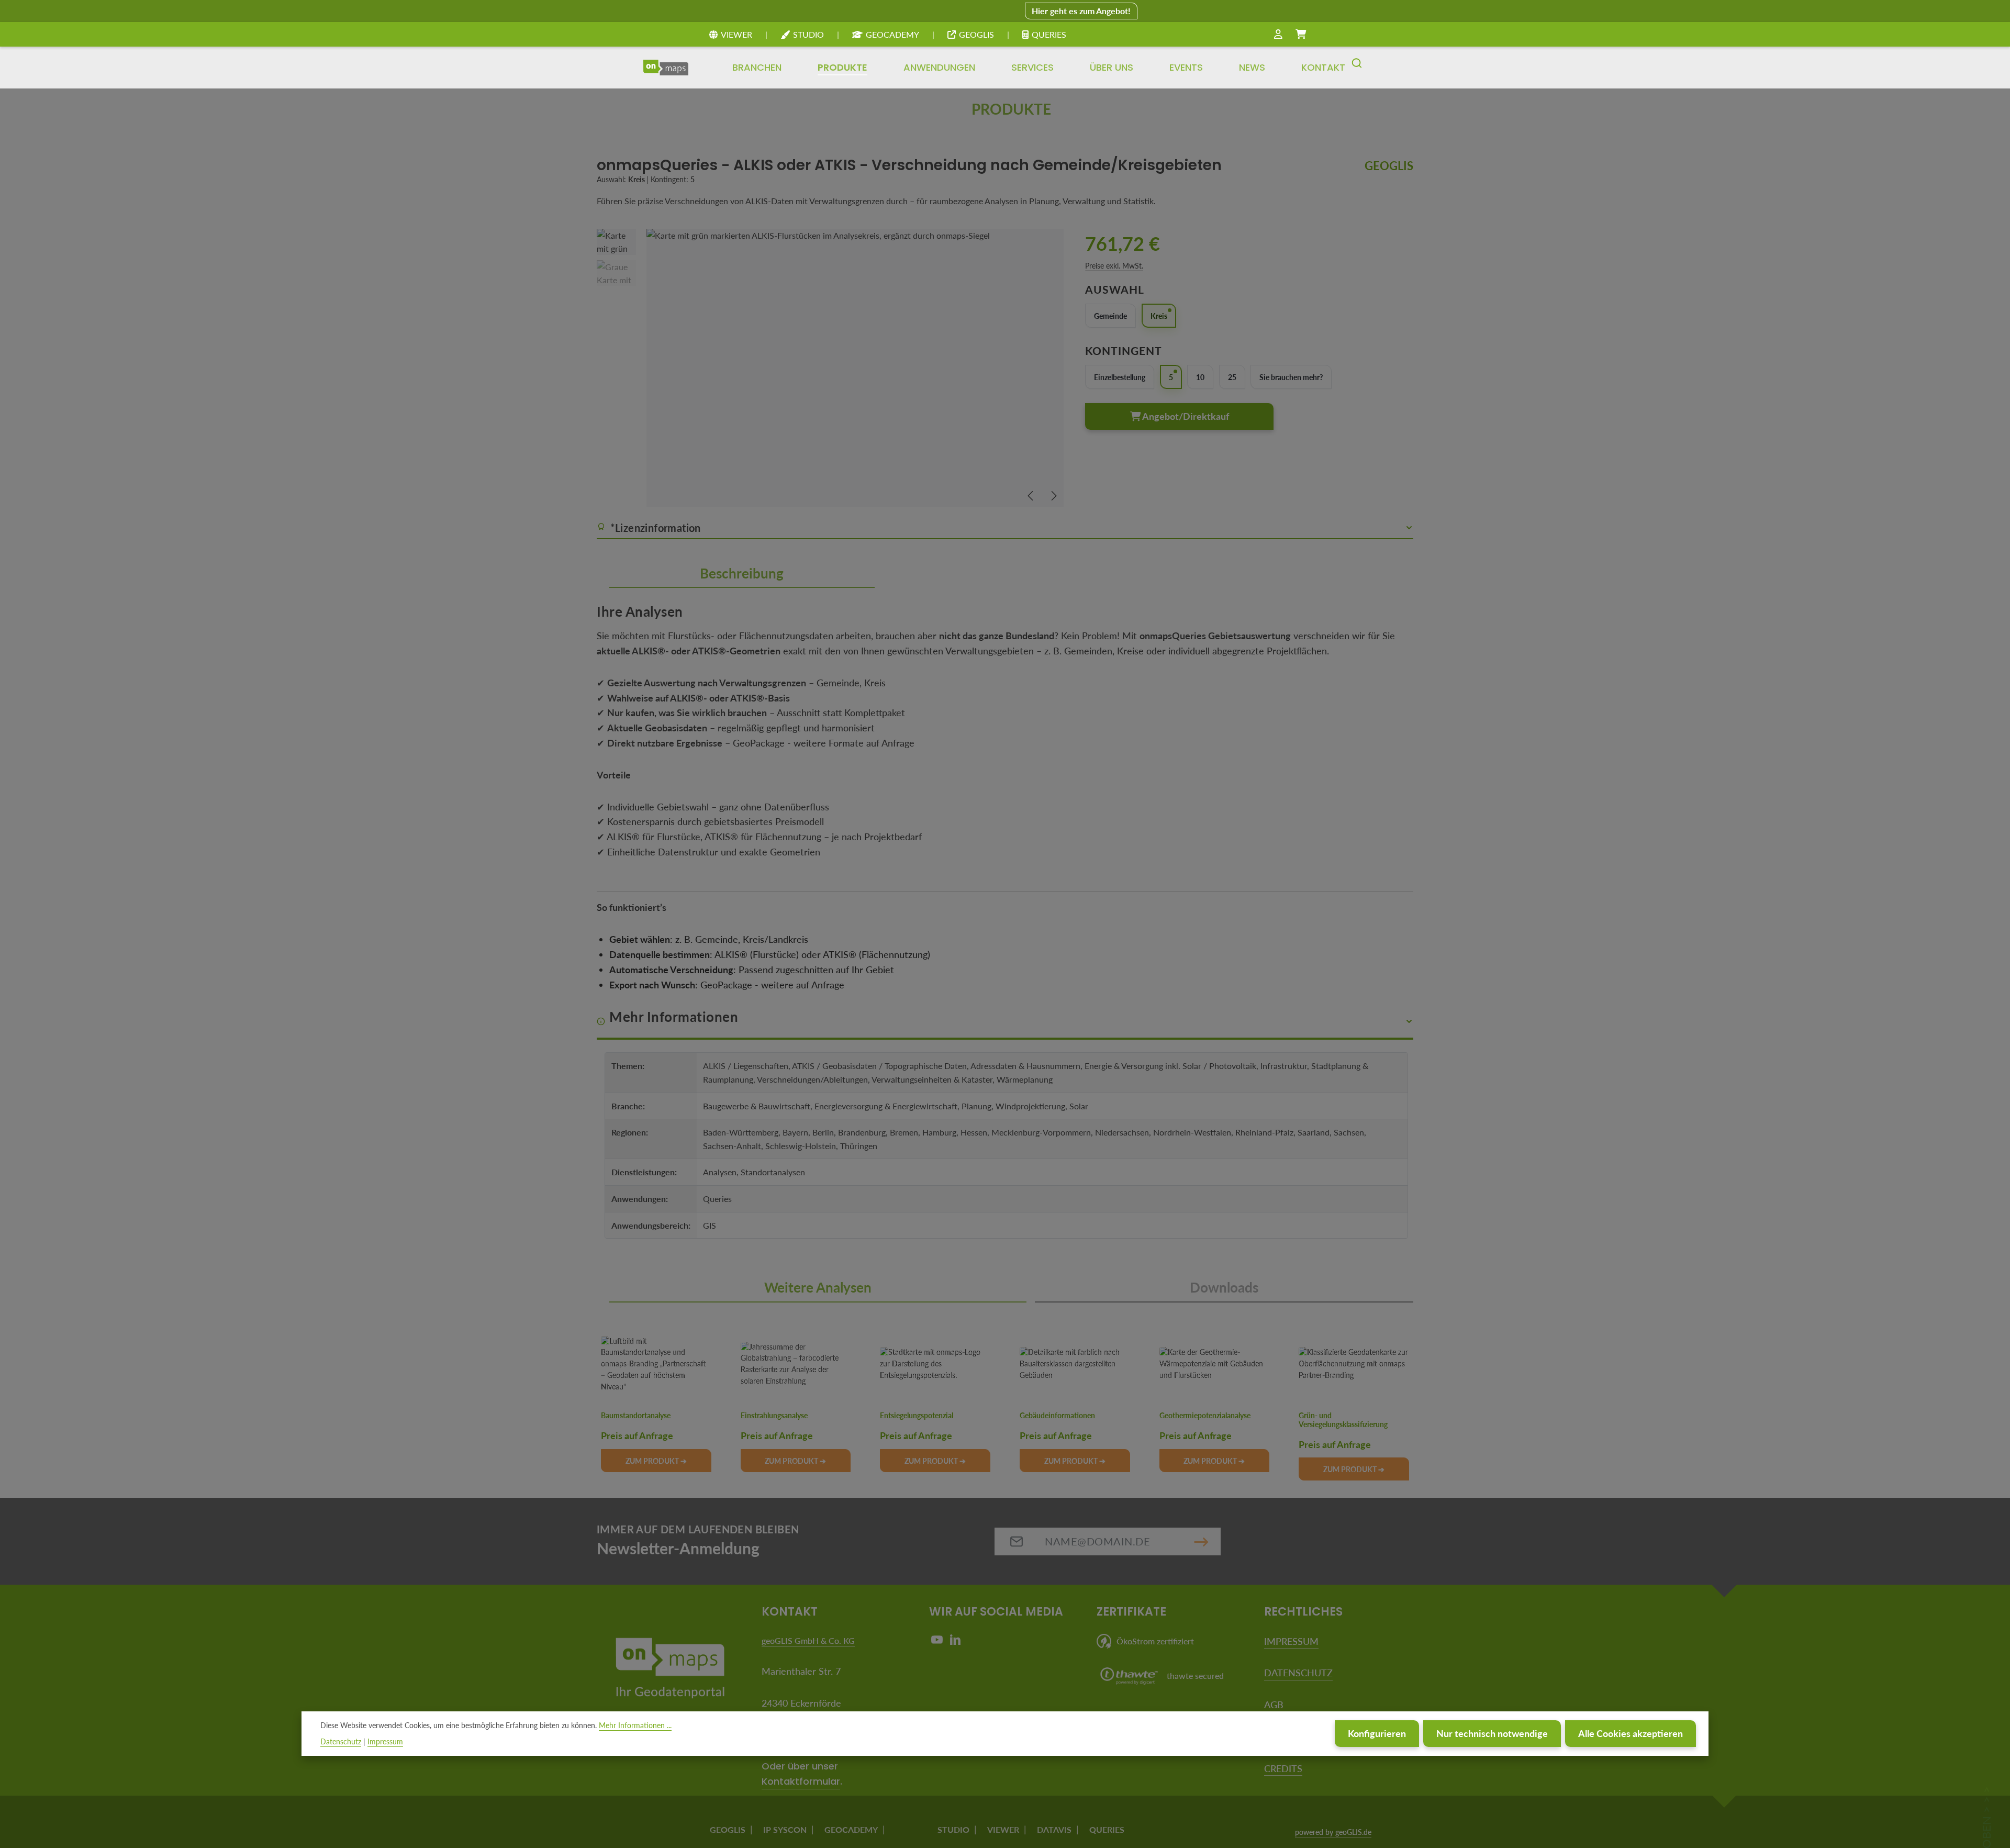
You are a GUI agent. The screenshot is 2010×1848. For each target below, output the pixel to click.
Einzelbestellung (1120, 377)
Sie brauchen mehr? (1291, 377)
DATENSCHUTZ (1298, 1673)
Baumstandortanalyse (636, 1416)
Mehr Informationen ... (635, 1725)
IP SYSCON (785, 1829)
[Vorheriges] (1031, 496)
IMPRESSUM (1291, 1641)
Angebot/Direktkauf (1185, 416)
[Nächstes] (1053, 496)
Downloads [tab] (1224, 1287)
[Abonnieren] (1201, 1541)
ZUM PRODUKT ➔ (656, 1461)
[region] (830, 368)
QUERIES (1049, 34)
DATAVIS (1054, 1829)
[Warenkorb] (1301, 35)
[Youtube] (938, 1642)
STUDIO (808, 34)
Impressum (385, 1741)
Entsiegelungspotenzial (917, 1416)
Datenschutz (341, 1741)
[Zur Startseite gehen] (666, 68)
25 (1232, 377)
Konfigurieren (1377, 1733)
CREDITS (1283, 1768)
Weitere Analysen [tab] (818, 1287)
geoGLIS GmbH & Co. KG (808, 1640)
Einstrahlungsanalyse (774, 1416)
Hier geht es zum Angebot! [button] (1081, 11)
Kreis (1159, 316)
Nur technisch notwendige (1492, 1733)
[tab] (742, 574)
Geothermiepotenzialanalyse (1205, 1416)
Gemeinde (1110, 316)
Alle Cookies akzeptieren (1631, 1733)
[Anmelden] (1278, 35)
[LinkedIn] (955, 1642)
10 (1200, 377)
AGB (1274, 1705)
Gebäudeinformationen (1057, 1416)
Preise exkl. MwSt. (1114, 266)
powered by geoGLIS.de (1333, 1832)
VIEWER (736, 34)
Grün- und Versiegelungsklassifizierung (1343, 1420)
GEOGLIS (976, 34)
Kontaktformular (801, 1781)
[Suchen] (1357, 68)
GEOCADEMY (892, 34)
